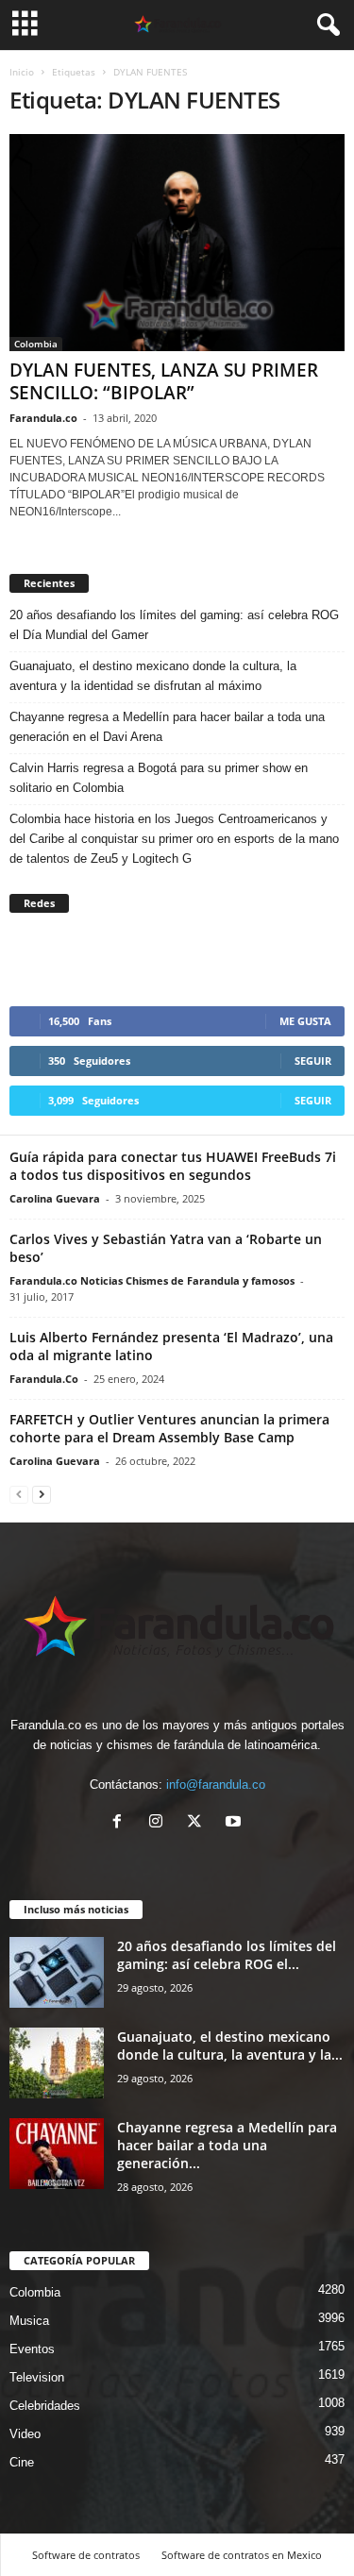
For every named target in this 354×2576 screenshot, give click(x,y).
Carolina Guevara (55, 1198)
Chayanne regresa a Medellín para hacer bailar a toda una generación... (227, 2145)
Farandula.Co (44, 1379)
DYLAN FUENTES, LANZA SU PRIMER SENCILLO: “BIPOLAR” (164, 381)
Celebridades (45, 2406)
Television (37, 2377)
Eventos (32, 2349)
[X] (199, 1823)
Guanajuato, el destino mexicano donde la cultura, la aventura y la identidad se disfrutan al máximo (153, 676)
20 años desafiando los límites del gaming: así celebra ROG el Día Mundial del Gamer (174, 625)
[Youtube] (236, 1823)
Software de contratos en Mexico (242, 2555)
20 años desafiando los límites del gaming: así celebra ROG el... (227, 1955)
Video (25, 2434)
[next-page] (42, 1494)
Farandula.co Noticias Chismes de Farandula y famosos (152, 1280)
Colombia (36, 344)
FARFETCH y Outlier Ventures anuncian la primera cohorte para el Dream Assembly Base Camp (169, 1428)
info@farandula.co (216, 1785)
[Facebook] (121, 1823)
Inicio (22, 72)
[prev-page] (19, 1494)
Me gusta (305, 1021)
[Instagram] (160, 1823)
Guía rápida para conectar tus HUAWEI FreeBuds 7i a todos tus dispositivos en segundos (173, 1166)
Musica (29, 2321)
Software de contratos (86, 2555)
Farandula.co (43, 418)
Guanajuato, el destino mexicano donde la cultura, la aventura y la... (230, 2046)
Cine (22, 2462)
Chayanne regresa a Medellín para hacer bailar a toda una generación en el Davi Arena (167, 727)
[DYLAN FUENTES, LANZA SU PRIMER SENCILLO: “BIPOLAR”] (177, 243)
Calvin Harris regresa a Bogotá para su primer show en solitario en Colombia (159, 778)
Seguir (313, 1061)
